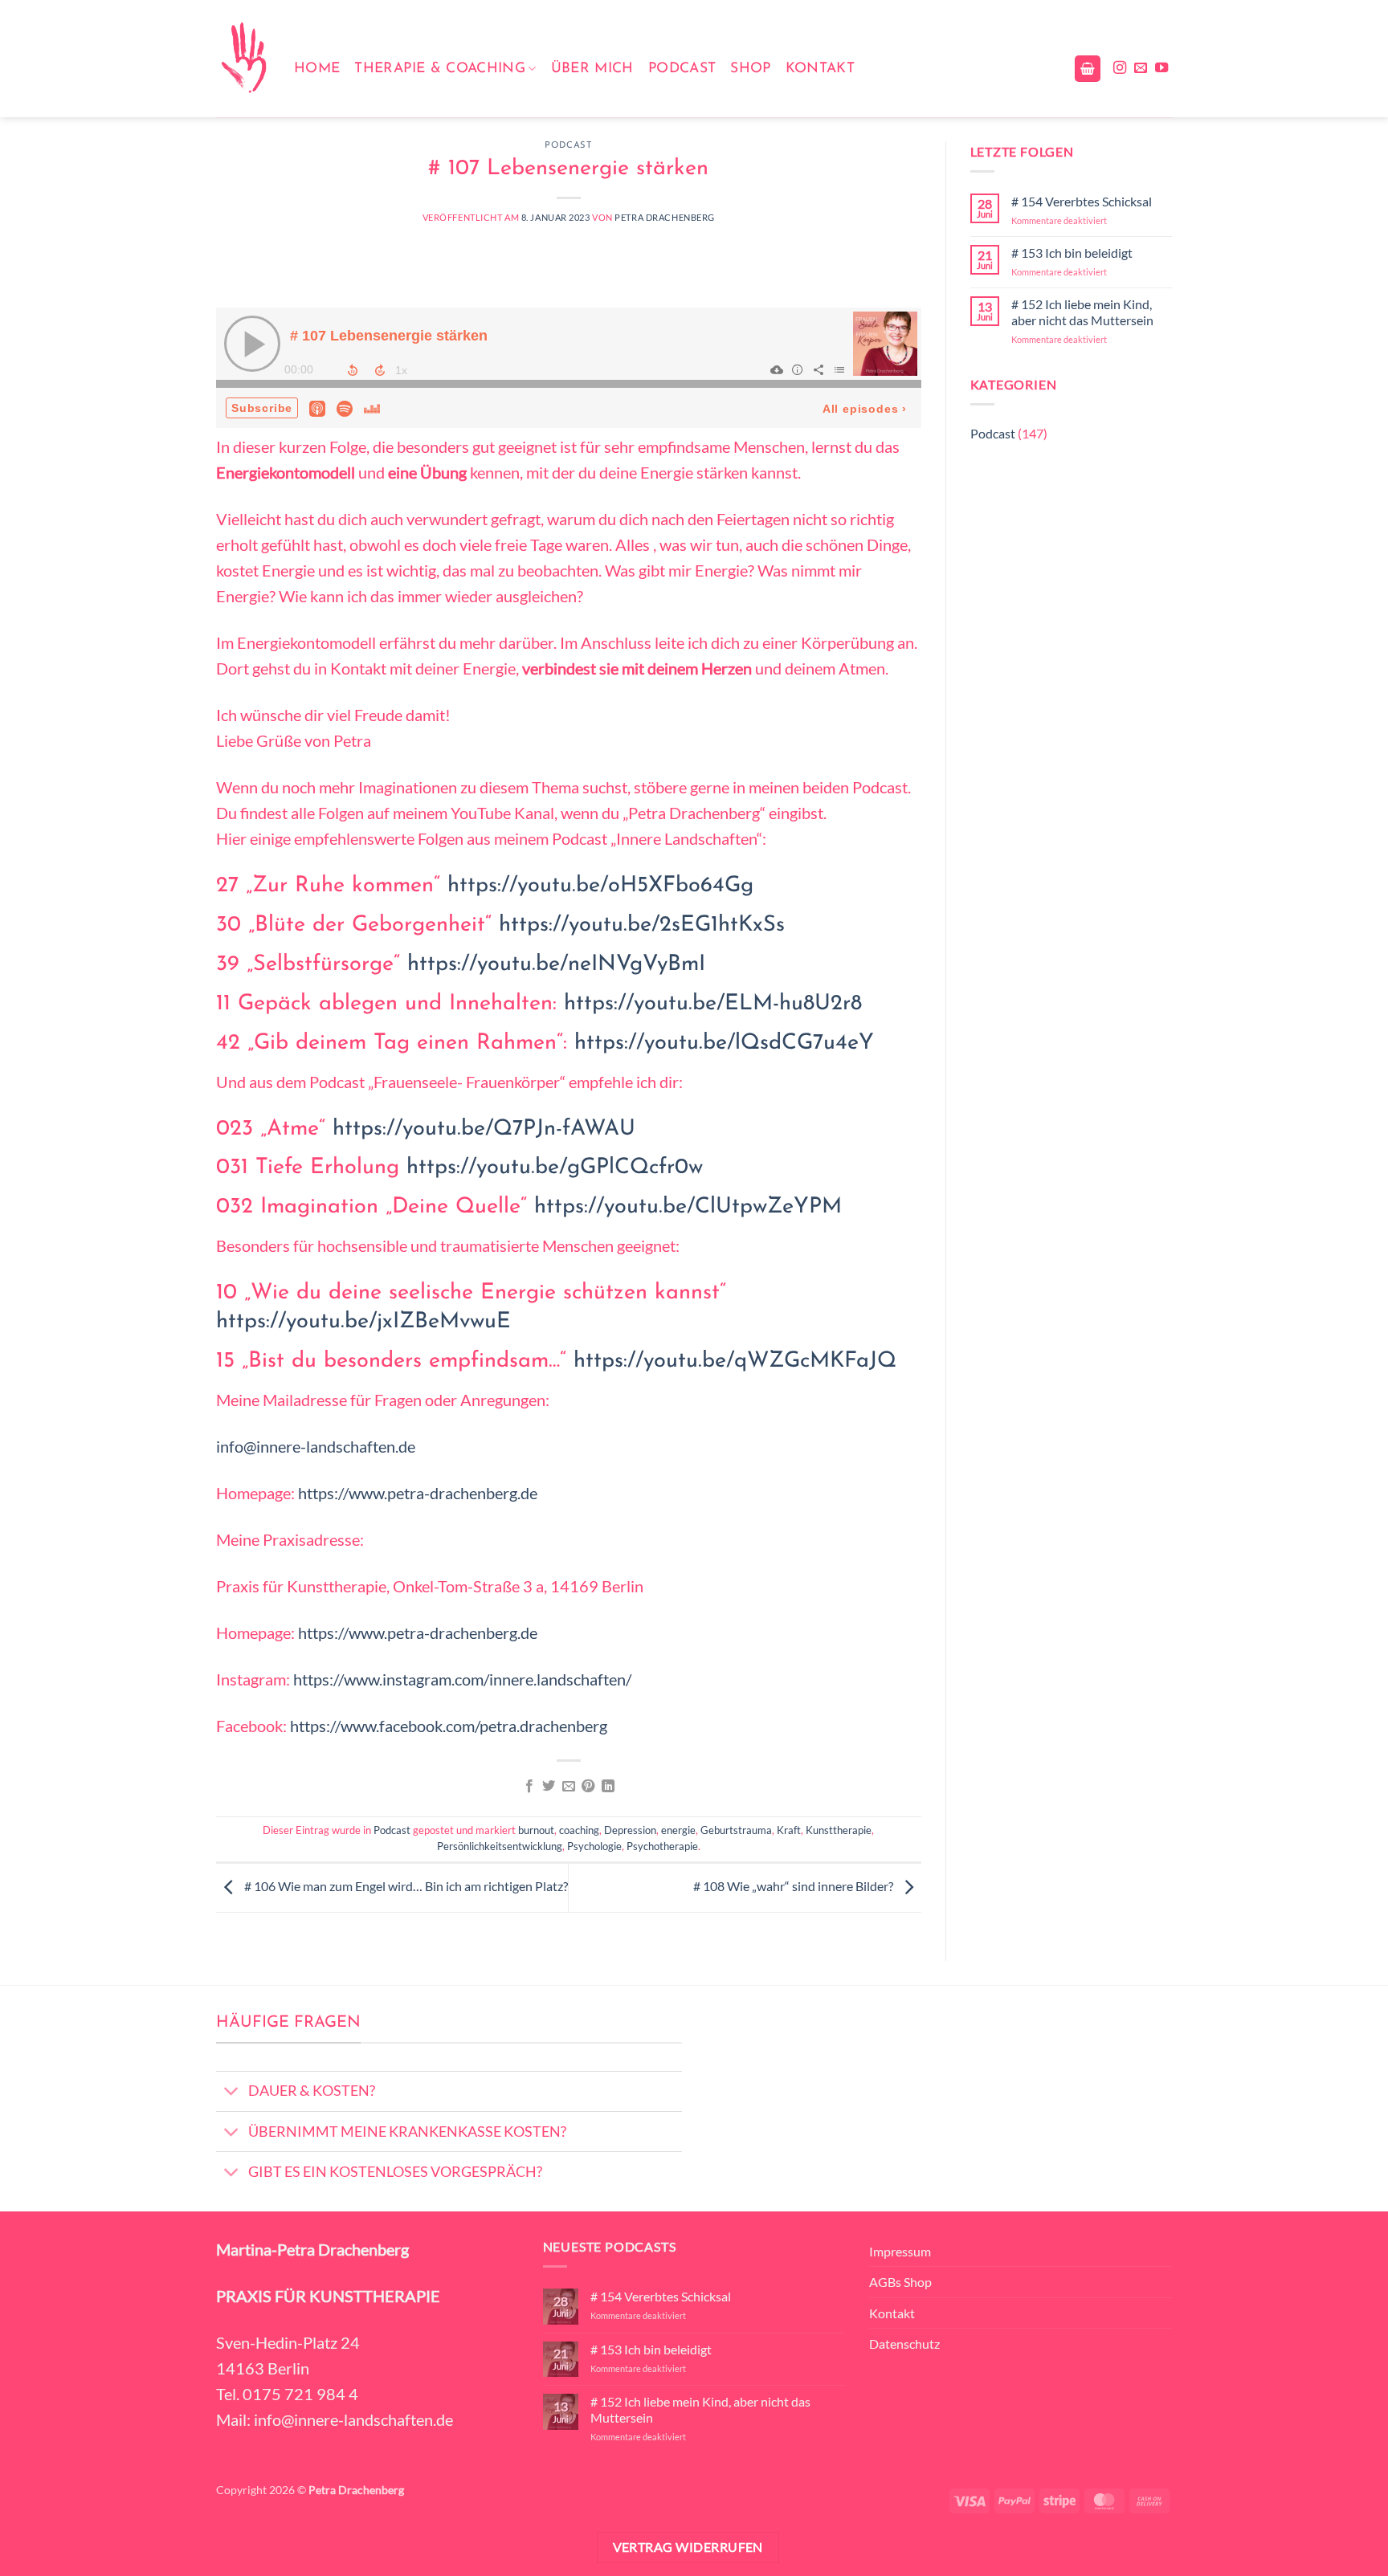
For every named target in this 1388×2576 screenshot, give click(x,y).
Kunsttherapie (839, 1830)
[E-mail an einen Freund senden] (569, 1787)
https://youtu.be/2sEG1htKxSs (642, 925)
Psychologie (594, 1846)
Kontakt (820, 69)
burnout (536, 1830)
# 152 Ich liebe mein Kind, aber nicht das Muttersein (1082, 312)
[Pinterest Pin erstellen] (588, 1787)
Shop (750, 69)
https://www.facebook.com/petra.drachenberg (449, 1726)
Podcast (682, 69)
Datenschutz (904, 2344)
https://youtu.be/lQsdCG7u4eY (724, 1043)
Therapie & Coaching (440, 69)
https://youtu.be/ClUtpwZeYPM (688, 1207)
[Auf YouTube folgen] (1161, 68)
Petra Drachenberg (665, 217)
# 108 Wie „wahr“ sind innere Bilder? (794, 1886)
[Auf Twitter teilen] (549, 1787)
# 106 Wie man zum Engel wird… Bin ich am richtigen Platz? (405, 1886)
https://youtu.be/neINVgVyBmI (556, 965)
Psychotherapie (662, 1846)
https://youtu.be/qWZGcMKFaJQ (735, 1361)
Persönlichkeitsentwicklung (500, 1846)
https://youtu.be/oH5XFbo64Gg (600, 886)
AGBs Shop (900, 2282)
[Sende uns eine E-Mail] (1141, 68)
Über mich (592, 69)
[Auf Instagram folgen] (1120, 68)
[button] (1088, 69)
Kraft (789, 1830)
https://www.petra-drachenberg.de (418, 1493)
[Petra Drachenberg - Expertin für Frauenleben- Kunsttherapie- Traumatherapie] (243, 59)
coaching (579, 1830)
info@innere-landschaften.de (316, 1446)
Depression (630, 1830)
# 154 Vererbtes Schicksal (1082, 201)
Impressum (900, 2251)
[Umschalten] (232, 2093)
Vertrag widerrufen (688, 2547)
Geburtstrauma (736, 1830)
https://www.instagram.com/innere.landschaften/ (462, 1679)
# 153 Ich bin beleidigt (1072, 253)
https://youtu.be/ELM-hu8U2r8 (713, 1004)
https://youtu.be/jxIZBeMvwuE (363, 1322)
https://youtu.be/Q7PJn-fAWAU (484, 1129)
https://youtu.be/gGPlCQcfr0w (555, 1168)
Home (317, 69)
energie (678, 1830)
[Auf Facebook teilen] (529, 1787)
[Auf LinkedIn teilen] (608, 1787)
